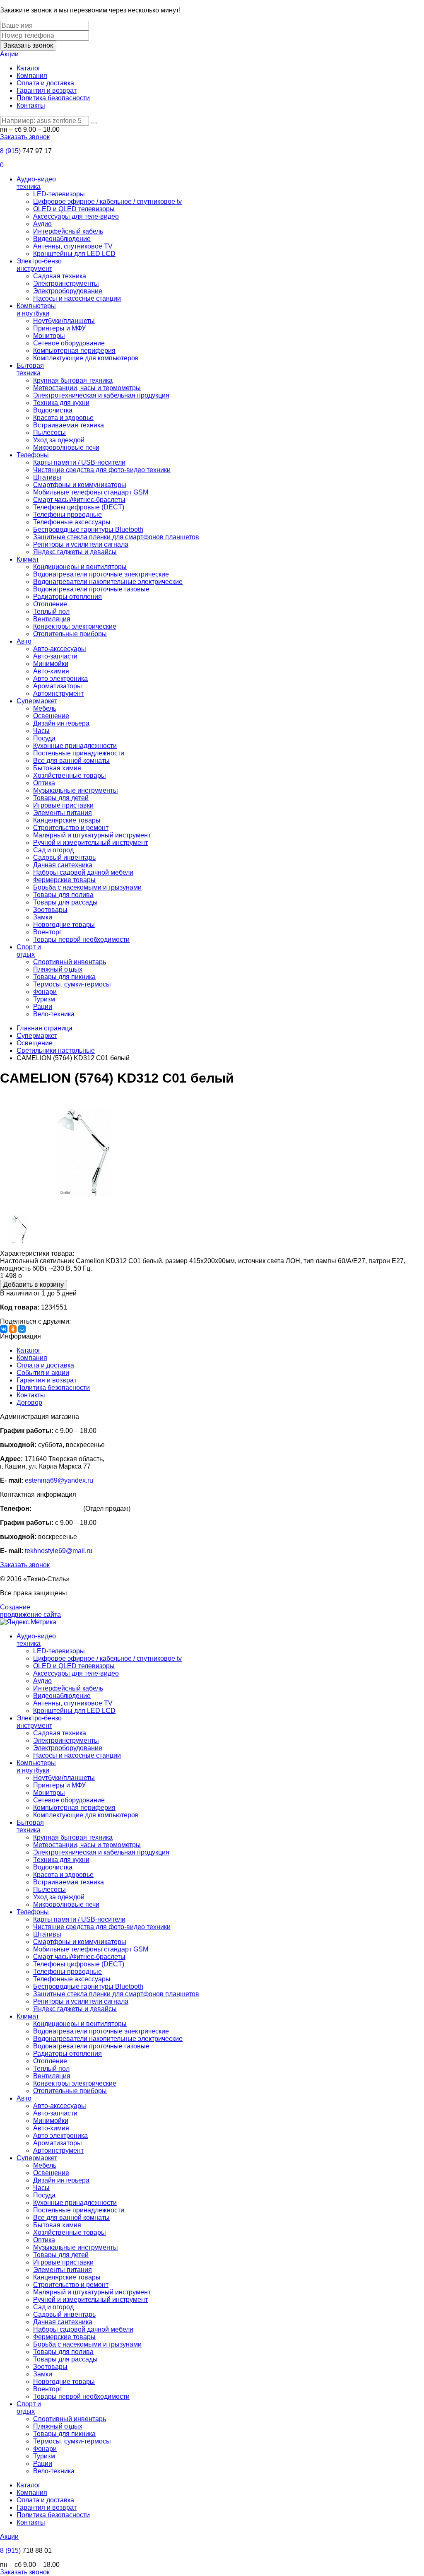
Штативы (47, 477)
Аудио (42, 224)
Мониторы (49, 336)
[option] (212, 1153)
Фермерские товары (64, 880)
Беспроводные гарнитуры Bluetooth (88, 529)
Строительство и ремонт (71, 828)
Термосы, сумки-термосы (72, 984)
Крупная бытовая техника (73, 380)
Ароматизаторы (58, 686)
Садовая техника (60, 276)
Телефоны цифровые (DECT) (79, 507)
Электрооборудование (68, 291)
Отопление (50, 604)
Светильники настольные (56, 1050)
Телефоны (33, 455)
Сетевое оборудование (69, 343)
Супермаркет (37, 701)
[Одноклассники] (13, 1329)
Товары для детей (61, 798)
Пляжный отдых (58, 969)
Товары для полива (63, 895)
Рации (43, 1007)
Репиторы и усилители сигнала (81, 544)
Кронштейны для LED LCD (74, 254)
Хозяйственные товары (70, 775)
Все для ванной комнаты (71, 761)
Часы (41, 731)
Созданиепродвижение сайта (30, 1611)
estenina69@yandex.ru (59, 1480)
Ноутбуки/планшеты (64, 321)
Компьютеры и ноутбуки (36, 310)
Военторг (47, 932)
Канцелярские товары (67, 820)
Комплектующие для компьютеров (86, 358)
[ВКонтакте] (4, 1329)
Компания (32, 76)
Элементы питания (63, 813)
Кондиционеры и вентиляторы (80, 567)
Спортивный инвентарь (70, 962)
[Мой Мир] (22, 1329)
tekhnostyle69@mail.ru (59, 1551)
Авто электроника (60, 679)
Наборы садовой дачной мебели (83, 872)
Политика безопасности (53, 98)
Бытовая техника (30, 369)
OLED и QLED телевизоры (74, 209)
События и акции (43, 1373)
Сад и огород (53, 850)
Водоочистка (53, 410)
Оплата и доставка (45, 83)
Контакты (31, 105)
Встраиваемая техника (69, 425)
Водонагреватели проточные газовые (91, 589)
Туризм (44, 999)
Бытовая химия (57, 768)
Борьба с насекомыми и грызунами (87, 887)
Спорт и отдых (29, 951)
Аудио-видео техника (36, 183)
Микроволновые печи (66, 447)
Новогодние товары (64, 925)
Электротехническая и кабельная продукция (101, 395)
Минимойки (51, 664)
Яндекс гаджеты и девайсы (75, 552)
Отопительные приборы (70, 634)
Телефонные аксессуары (72, 522)
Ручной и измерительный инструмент (90, 843)
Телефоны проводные (67, 515)
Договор (29, 1403)
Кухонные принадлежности (75, 746)
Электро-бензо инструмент (39, 265)
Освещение (51, 716)
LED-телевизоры (59, 194)
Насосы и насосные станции (77, 298)
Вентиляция (52, 619)
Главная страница (45, 1028)
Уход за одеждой (59, 440)
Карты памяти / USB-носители (79, 462)
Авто (24, 641)
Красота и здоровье (63, 418)
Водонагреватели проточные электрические (101, 574)
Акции (9, 54)
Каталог (29, 68)
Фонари (45, 992)
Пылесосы (49, 433)
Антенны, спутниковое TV (73, 246)
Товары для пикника (64, 977)
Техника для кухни (61, 403)
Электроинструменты (66, 283)
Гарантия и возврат (47, 90)
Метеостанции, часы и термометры (87, 388)
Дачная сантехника (63, 865)
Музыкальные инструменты (76, 790)
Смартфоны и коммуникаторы (80, 485)
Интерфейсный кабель (68, 231)
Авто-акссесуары (60, 649)
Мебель (45, 708)
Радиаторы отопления (67, 597)
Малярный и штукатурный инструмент (92, 835)
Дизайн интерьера (61, 723)
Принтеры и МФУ (59, 328)
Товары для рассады (65, 902)
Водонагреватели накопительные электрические (108, 582)
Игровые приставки (63, 805)
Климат (28, 559)
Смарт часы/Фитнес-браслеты (79, 500)
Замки (43, 917)
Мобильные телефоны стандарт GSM (91, 492)
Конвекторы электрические (75, 626)
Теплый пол (51, 611)
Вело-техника (54, 1014)
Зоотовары (50, 910)
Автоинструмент (58, 693)
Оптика (44, 783)
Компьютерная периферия (74, 351)
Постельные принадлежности (79, 753)
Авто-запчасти (55, 656)
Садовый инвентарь (64, 857)
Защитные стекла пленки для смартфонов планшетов (116, 537)
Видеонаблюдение (62, 239)
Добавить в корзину (34, 1284)
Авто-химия (51, 671)
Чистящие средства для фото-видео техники (102, 470)
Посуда (44, 738)
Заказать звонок (28, 45)
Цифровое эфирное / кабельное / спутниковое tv (107, 201)
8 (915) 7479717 (57, 1509)
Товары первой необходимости (81, 939)
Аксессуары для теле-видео (76, 216)
